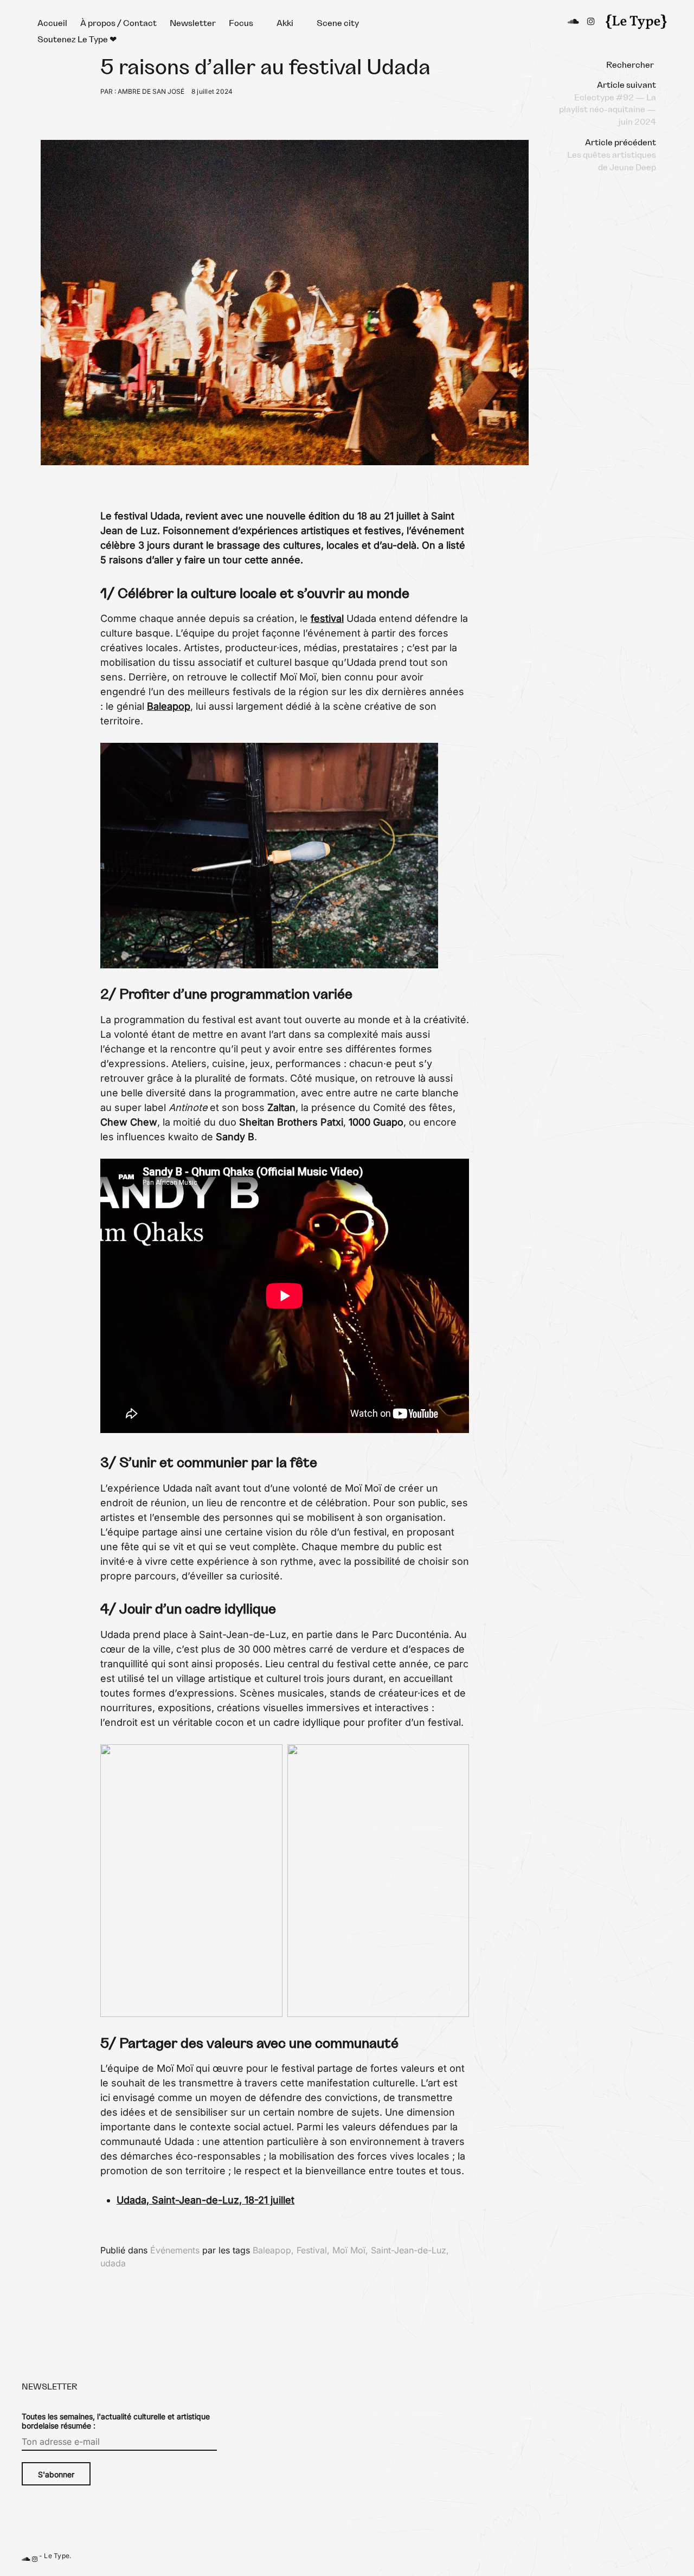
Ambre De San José (151, 91)
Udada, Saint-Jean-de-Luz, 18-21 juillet (205, 2200)
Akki (285, 23)
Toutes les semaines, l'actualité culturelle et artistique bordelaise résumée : (116, 2421)
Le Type (57, 2556)
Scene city (338, 23)
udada (113, 2263)
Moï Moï (349, 2250)
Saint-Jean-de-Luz (409, 2250)
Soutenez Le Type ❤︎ (77, 40)
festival (327, 618)
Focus (241, 23)
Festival (312, 2250)
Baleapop (169, 706)
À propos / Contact (118, 23)
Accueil (52, 23)
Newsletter (193, 23)
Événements (175, 2250)
